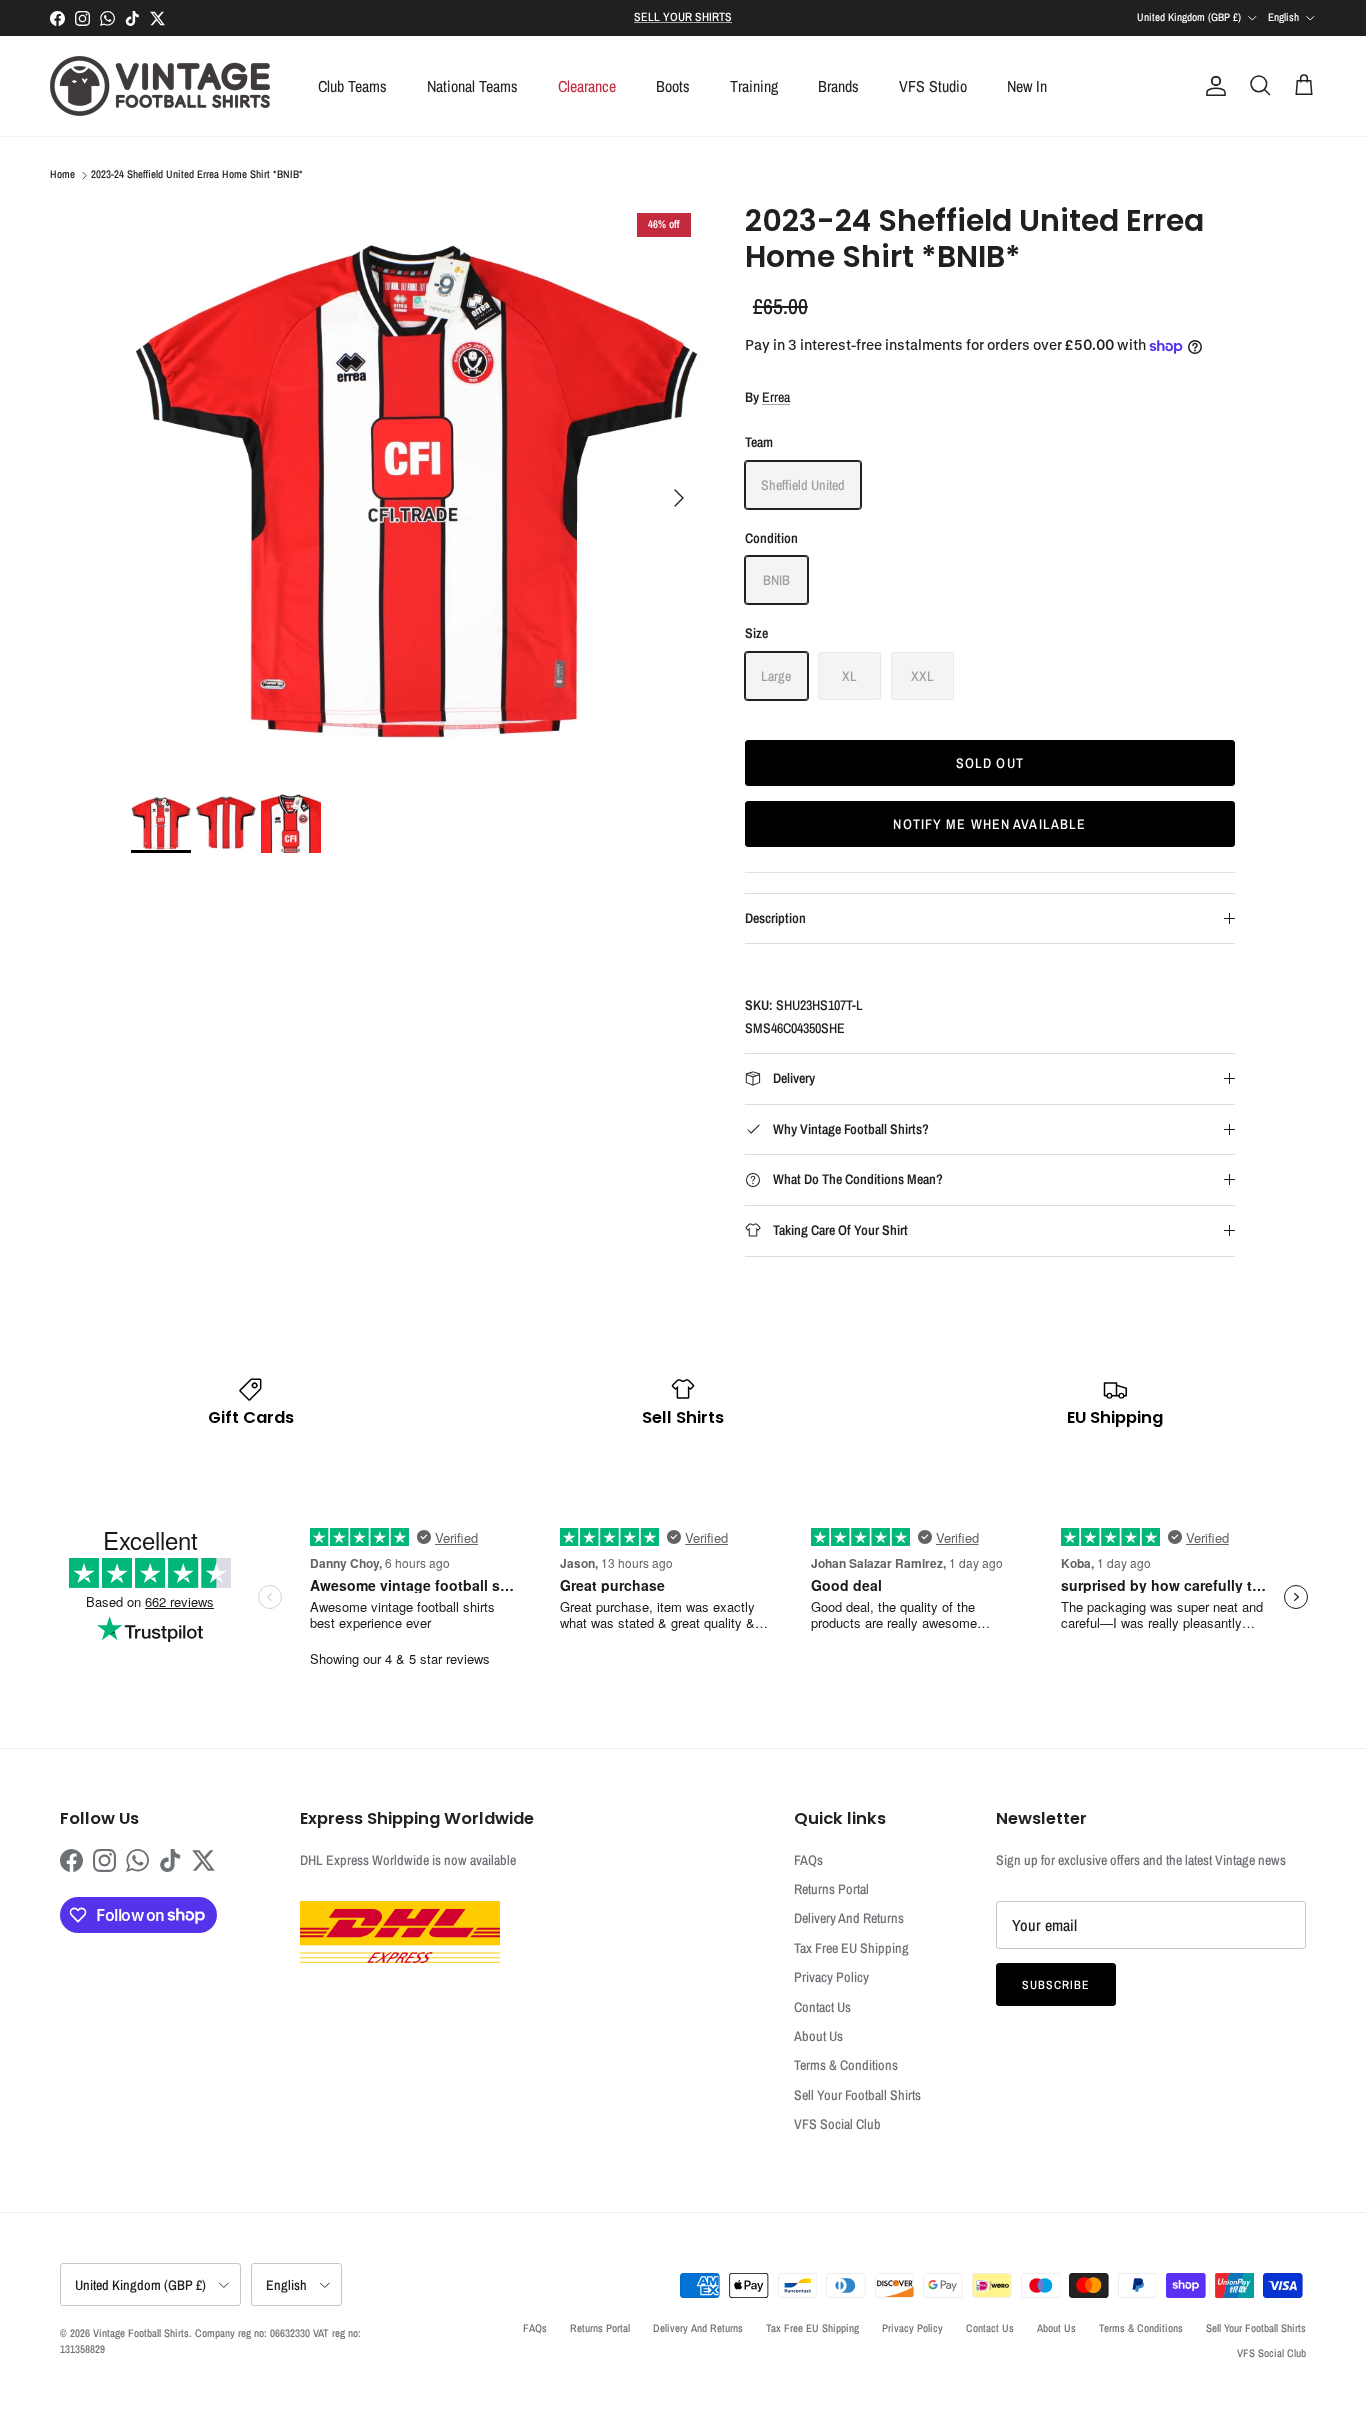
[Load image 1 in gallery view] (416, 488)
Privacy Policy (831, 1977)
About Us (818, 2036)
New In (1027, 86)
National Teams (472, 86)
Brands (838, 86)
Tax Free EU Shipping (851, 1948)
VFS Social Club (837, 2124)
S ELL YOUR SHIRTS (683, 17)
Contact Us (822, 2007)
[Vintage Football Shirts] (160, 86)
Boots (673, 86)
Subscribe (1056, 1985)
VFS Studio (933, 86)
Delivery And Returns (849, 1918)
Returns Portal (831, 1889)
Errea (776, 397)
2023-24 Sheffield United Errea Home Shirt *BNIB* (197, 175)
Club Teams (352, 86)
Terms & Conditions (846, 2065)
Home (62, 175)
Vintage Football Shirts (141, 2333)
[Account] (1212, 86)
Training (754, 86)
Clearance (587, 86)
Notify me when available (989, 824)
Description (775, 918)
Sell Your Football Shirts (857, 2095)
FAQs (808, 1860)
